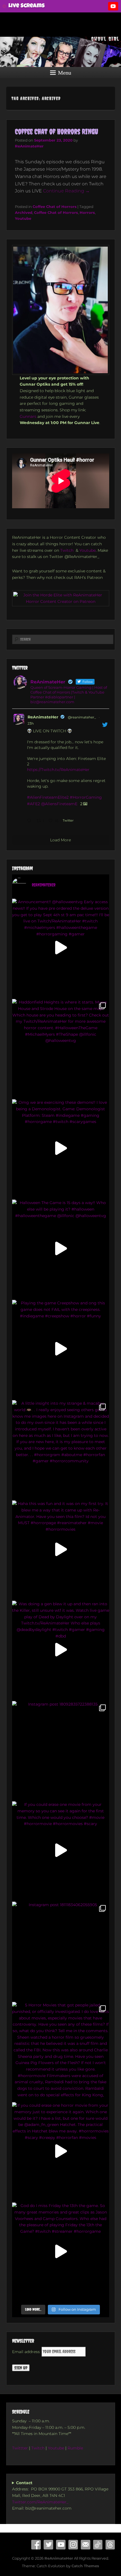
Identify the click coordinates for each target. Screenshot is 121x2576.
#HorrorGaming (86, 797)
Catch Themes (85, 2566)
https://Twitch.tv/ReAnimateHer (58, 770)
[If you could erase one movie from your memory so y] (61, 1850)
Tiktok (98, 2545)
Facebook (36, 2545)
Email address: (27, 2352)
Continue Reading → (66, 191)
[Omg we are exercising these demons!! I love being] (61, 1148)
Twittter (20, 2448)
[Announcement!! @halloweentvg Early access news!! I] (61, 947)
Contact (86, 2545)
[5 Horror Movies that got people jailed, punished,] (61, 2051)
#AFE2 (33, 804)
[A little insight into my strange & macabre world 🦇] (61, 1449)
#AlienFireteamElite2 (48, 797)
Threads (110, 2545)
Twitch (67, 550)
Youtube (23, 218)
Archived (24, 212)
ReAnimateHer (29, 146)
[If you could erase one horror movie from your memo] (61, 2151)
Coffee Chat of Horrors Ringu (57, 132)
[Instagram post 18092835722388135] (61, 1750)
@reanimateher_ (82, 717)
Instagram (73, 2545)
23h (31, 723)
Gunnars (28, 416)
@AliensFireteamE (59, 804)
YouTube (61, 2545)
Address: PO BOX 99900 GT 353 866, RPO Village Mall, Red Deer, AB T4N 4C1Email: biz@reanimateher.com (60, 2496)
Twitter (48, 2545)
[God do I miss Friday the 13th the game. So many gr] (61, 2251)
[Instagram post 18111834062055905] (61, 1950)
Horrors (87, 212)
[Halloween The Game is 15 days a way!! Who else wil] (61, 1248)
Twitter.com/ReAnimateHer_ (40, 2502)
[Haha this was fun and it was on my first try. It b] (61, 1549)
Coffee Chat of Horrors (55, 207)
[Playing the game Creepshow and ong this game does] (61, 1349)
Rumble (76, 2448)
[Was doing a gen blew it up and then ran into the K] (61, 1649)
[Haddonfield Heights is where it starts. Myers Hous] (61, 1048)
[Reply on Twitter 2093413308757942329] (30, 821)
